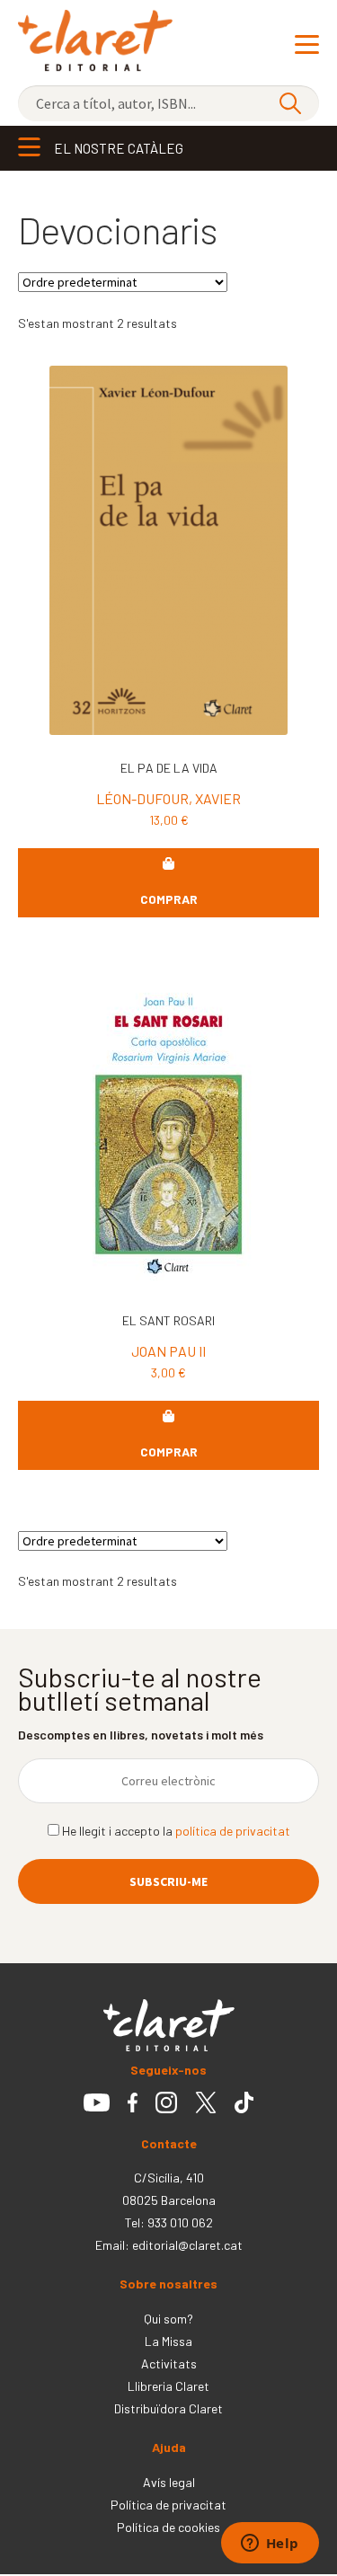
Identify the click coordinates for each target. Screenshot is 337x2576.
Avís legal (169, 2482)
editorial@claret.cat (187, 2245)
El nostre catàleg (119, 148)
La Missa (168, 2341)
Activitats (169, 2364)
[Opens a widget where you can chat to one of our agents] (270, 2545)
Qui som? (168, 2319)
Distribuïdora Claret (168, 2408)
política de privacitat (233, 1831)
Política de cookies (168, 2527)
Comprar (169, 899)
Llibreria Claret (168, 2386)
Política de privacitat (168, 2505)
